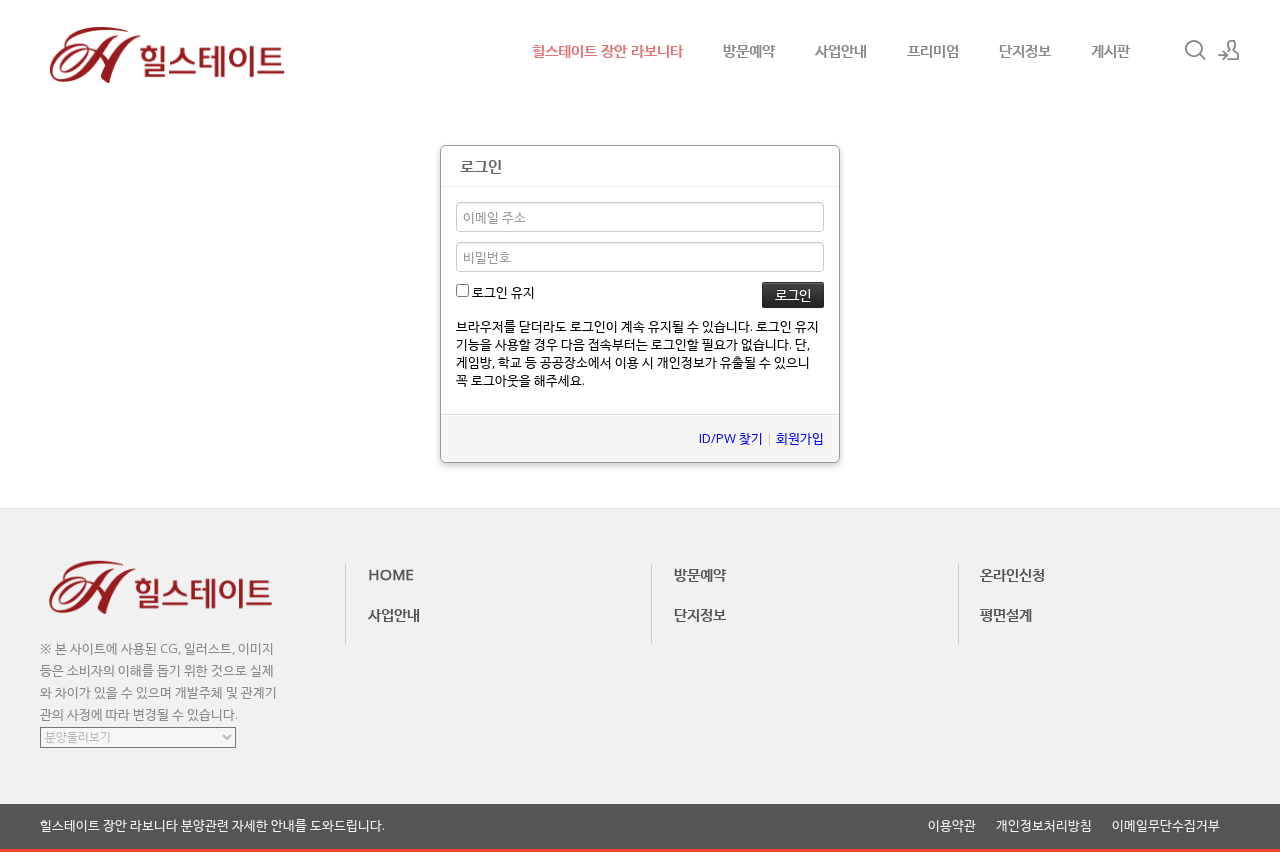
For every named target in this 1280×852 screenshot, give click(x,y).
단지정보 (1025, 50)
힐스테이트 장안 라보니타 (607, 50)
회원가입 (800, 438)
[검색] (1195, 50)
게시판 (1110, 50)
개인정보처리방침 (1044, 825)
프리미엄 (933, 50)
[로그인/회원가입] (1229, 50)
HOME (391, 574)
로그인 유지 (502, 292)
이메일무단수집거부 (1166, 825)
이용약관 (952, 825)
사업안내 (841, 50)
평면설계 (1006, 614)
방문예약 (749, 50)
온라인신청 (1012, 574)
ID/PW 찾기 (731, 438)
